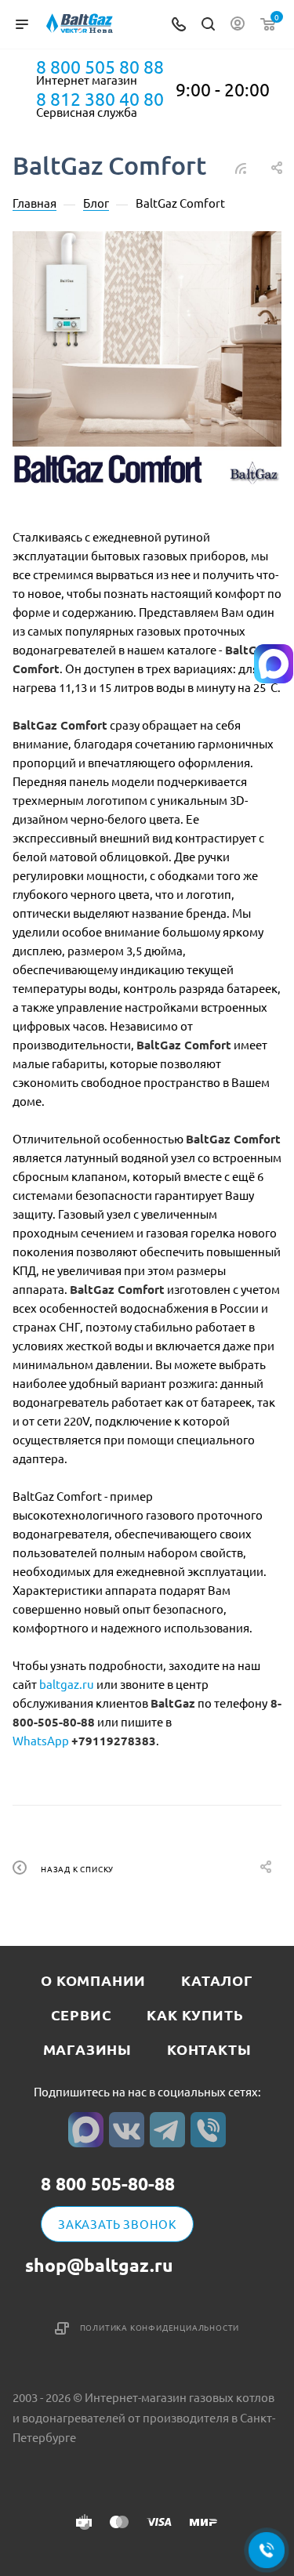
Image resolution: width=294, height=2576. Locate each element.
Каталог (217, 1980)
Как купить (195, 2014)
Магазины (87, 2049)
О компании (93, 1980)
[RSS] (241, 167)
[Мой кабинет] (238, 25)
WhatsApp (41, 1740)
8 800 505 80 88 (100, 67)
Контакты (209, 2049)
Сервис (82, 2014)
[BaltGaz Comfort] (147, 366)
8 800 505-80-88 (108, 2185)
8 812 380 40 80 (100, 99)
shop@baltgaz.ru (99, 2265)
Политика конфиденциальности (160, 2327)
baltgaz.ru (67, 1684)
